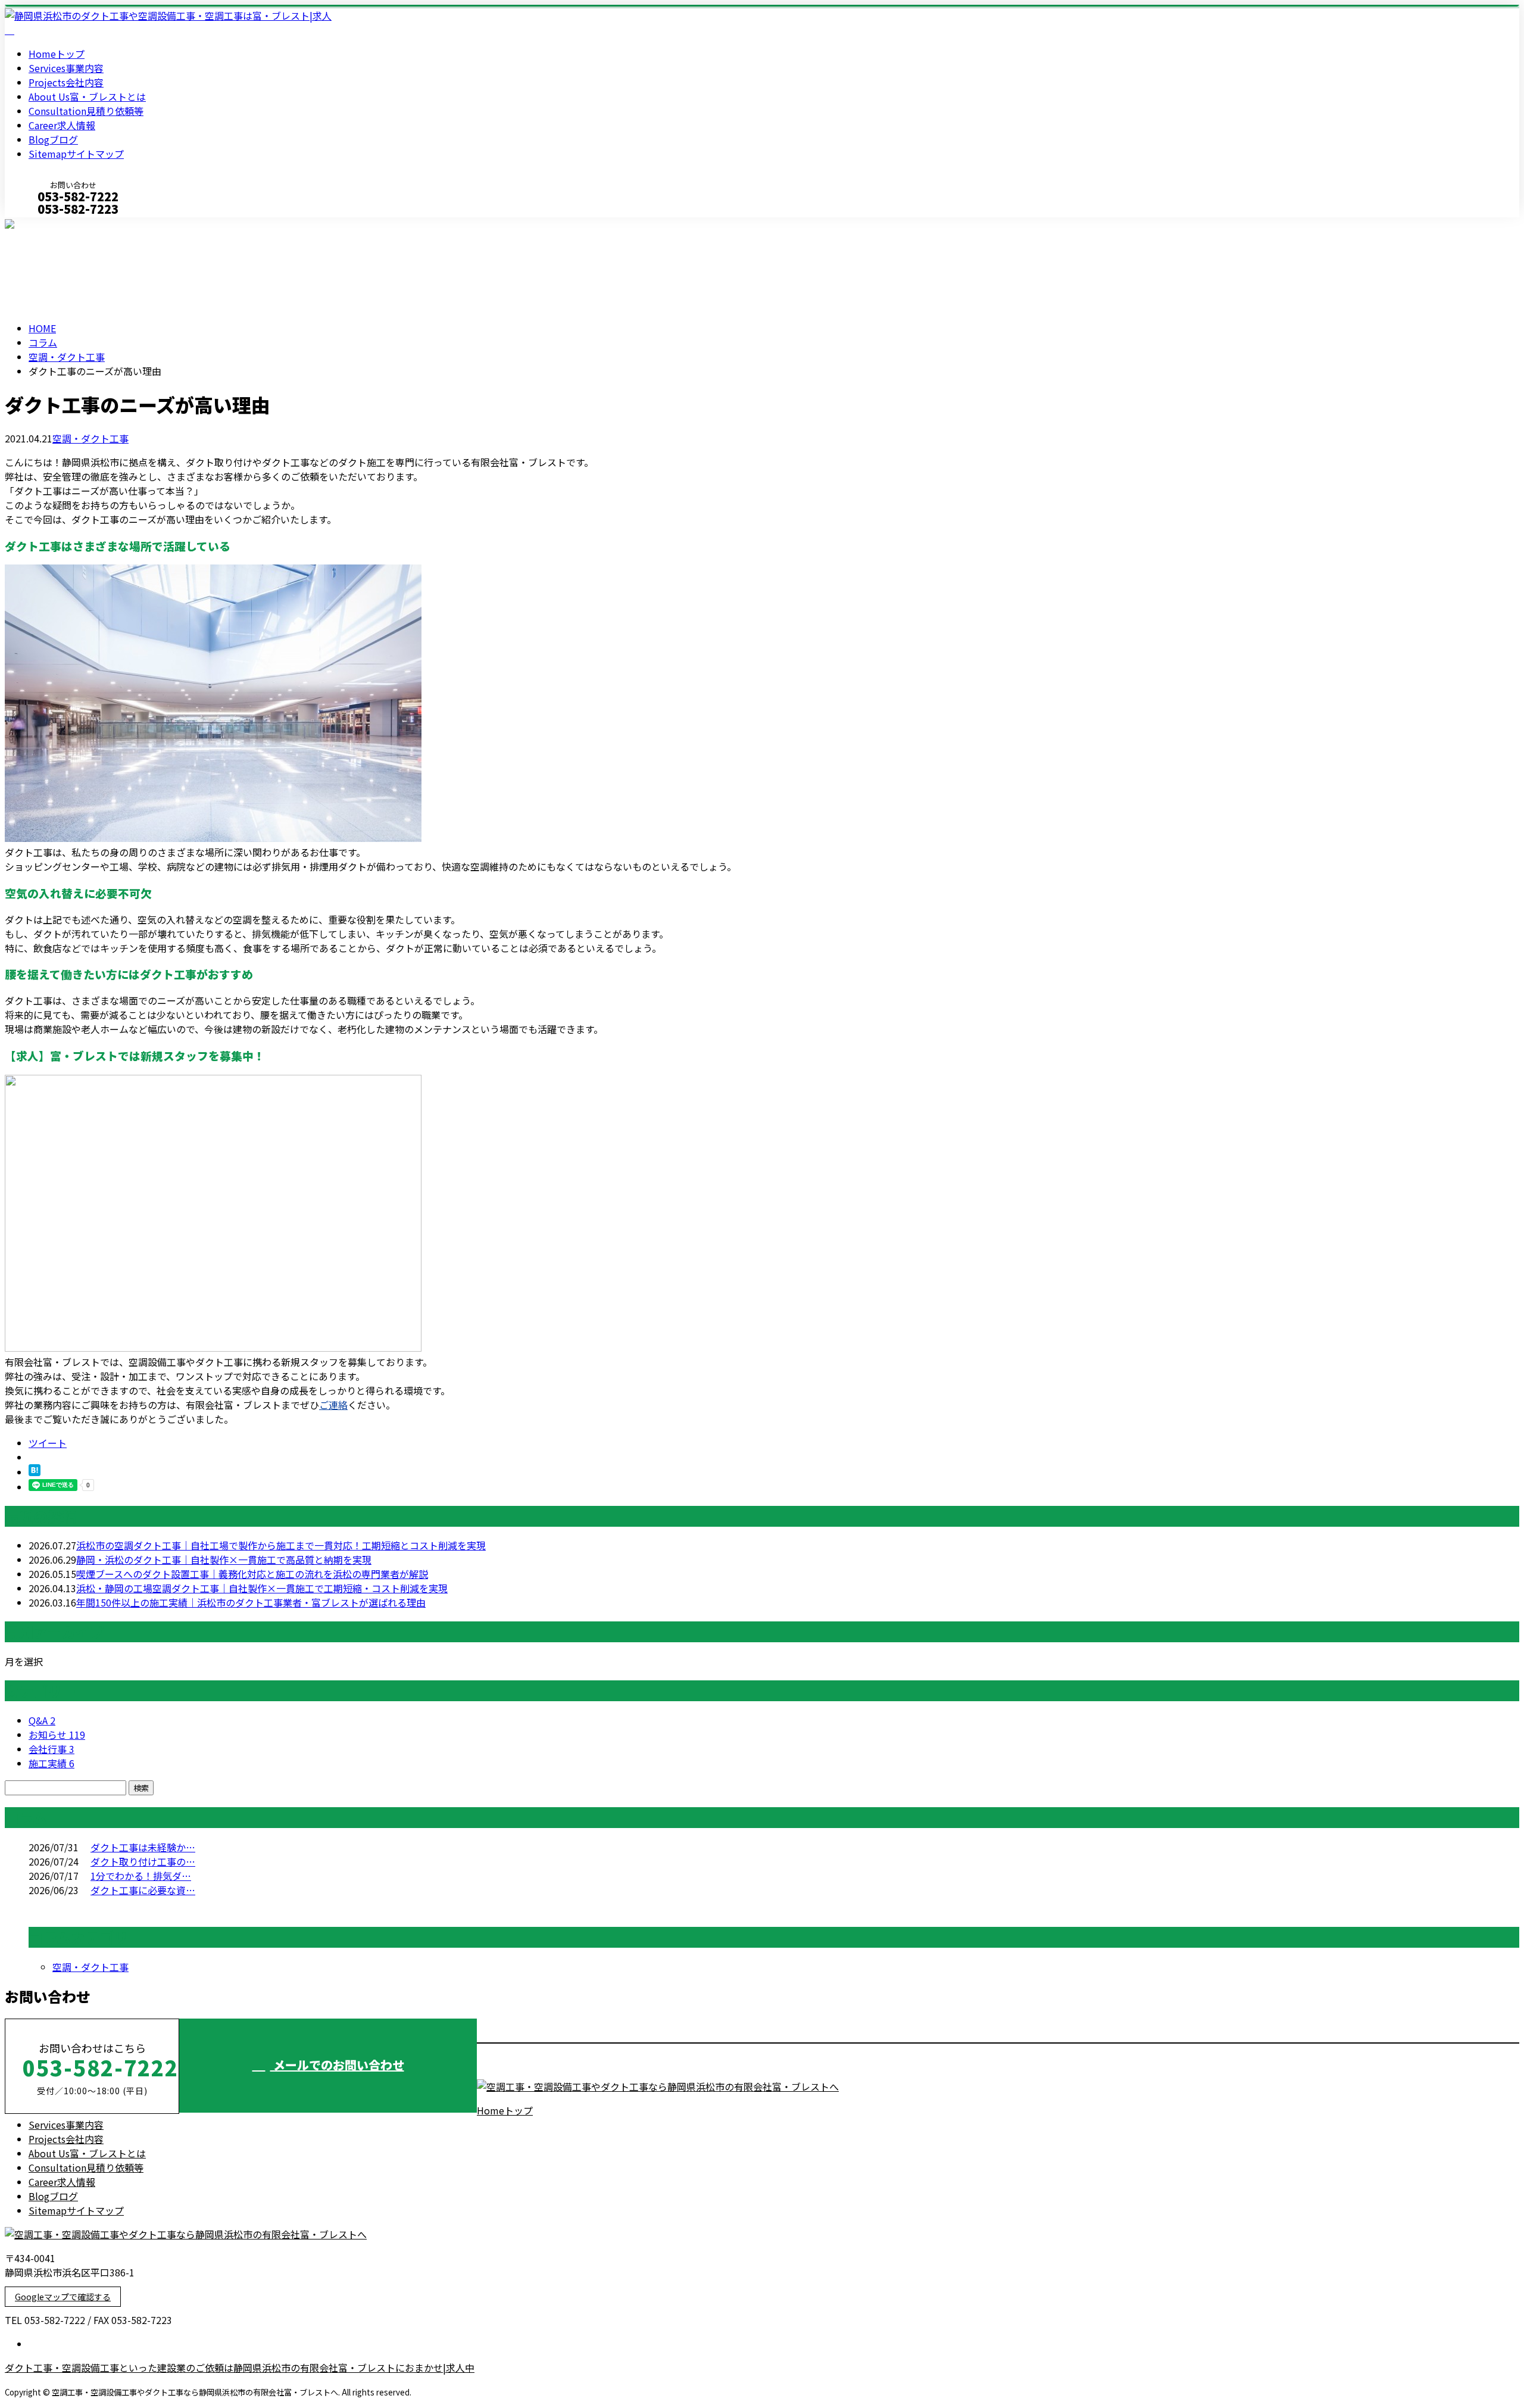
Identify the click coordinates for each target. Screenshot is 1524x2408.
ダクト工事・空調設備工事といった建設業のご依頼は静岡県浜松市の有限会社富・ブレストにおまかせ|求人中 (240, 2368)
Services (66, 68)
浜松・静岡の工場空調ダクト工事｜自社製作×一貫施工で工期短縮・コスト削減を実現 (262, 1588)
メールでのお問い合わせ (337, 2065)
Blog (53, 139)
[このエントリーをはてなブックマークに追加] (35, 1472)
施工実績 (51, 1763)
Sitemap (76, 154)
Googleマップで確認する (63, 2297)
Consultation (86, 111)
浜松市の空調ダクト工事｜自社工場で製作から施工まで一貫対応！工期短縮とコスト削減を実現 (281, 1545)
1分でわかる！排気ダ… (141, 1876)
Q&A (42, 1720)
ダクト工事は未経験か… (143, 1847)
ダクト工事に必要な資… (143, 1890)
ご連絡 (333, 1405)
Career (62, 125)
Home (57, 54)
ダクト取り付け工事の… (143, 1861)
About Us (87, 96)
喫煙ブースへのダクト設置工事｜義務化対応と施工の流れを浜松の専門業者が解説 (252, 1574)
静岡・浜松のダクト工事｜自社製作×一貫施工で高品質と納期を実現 (224, 1559)
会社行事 (51, 1749)
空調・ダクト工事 (67, 357)
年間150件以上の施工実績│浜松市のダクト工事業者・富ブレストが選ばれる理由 (251, 1602)
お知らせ (57, 1735)
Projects (66, 82)
